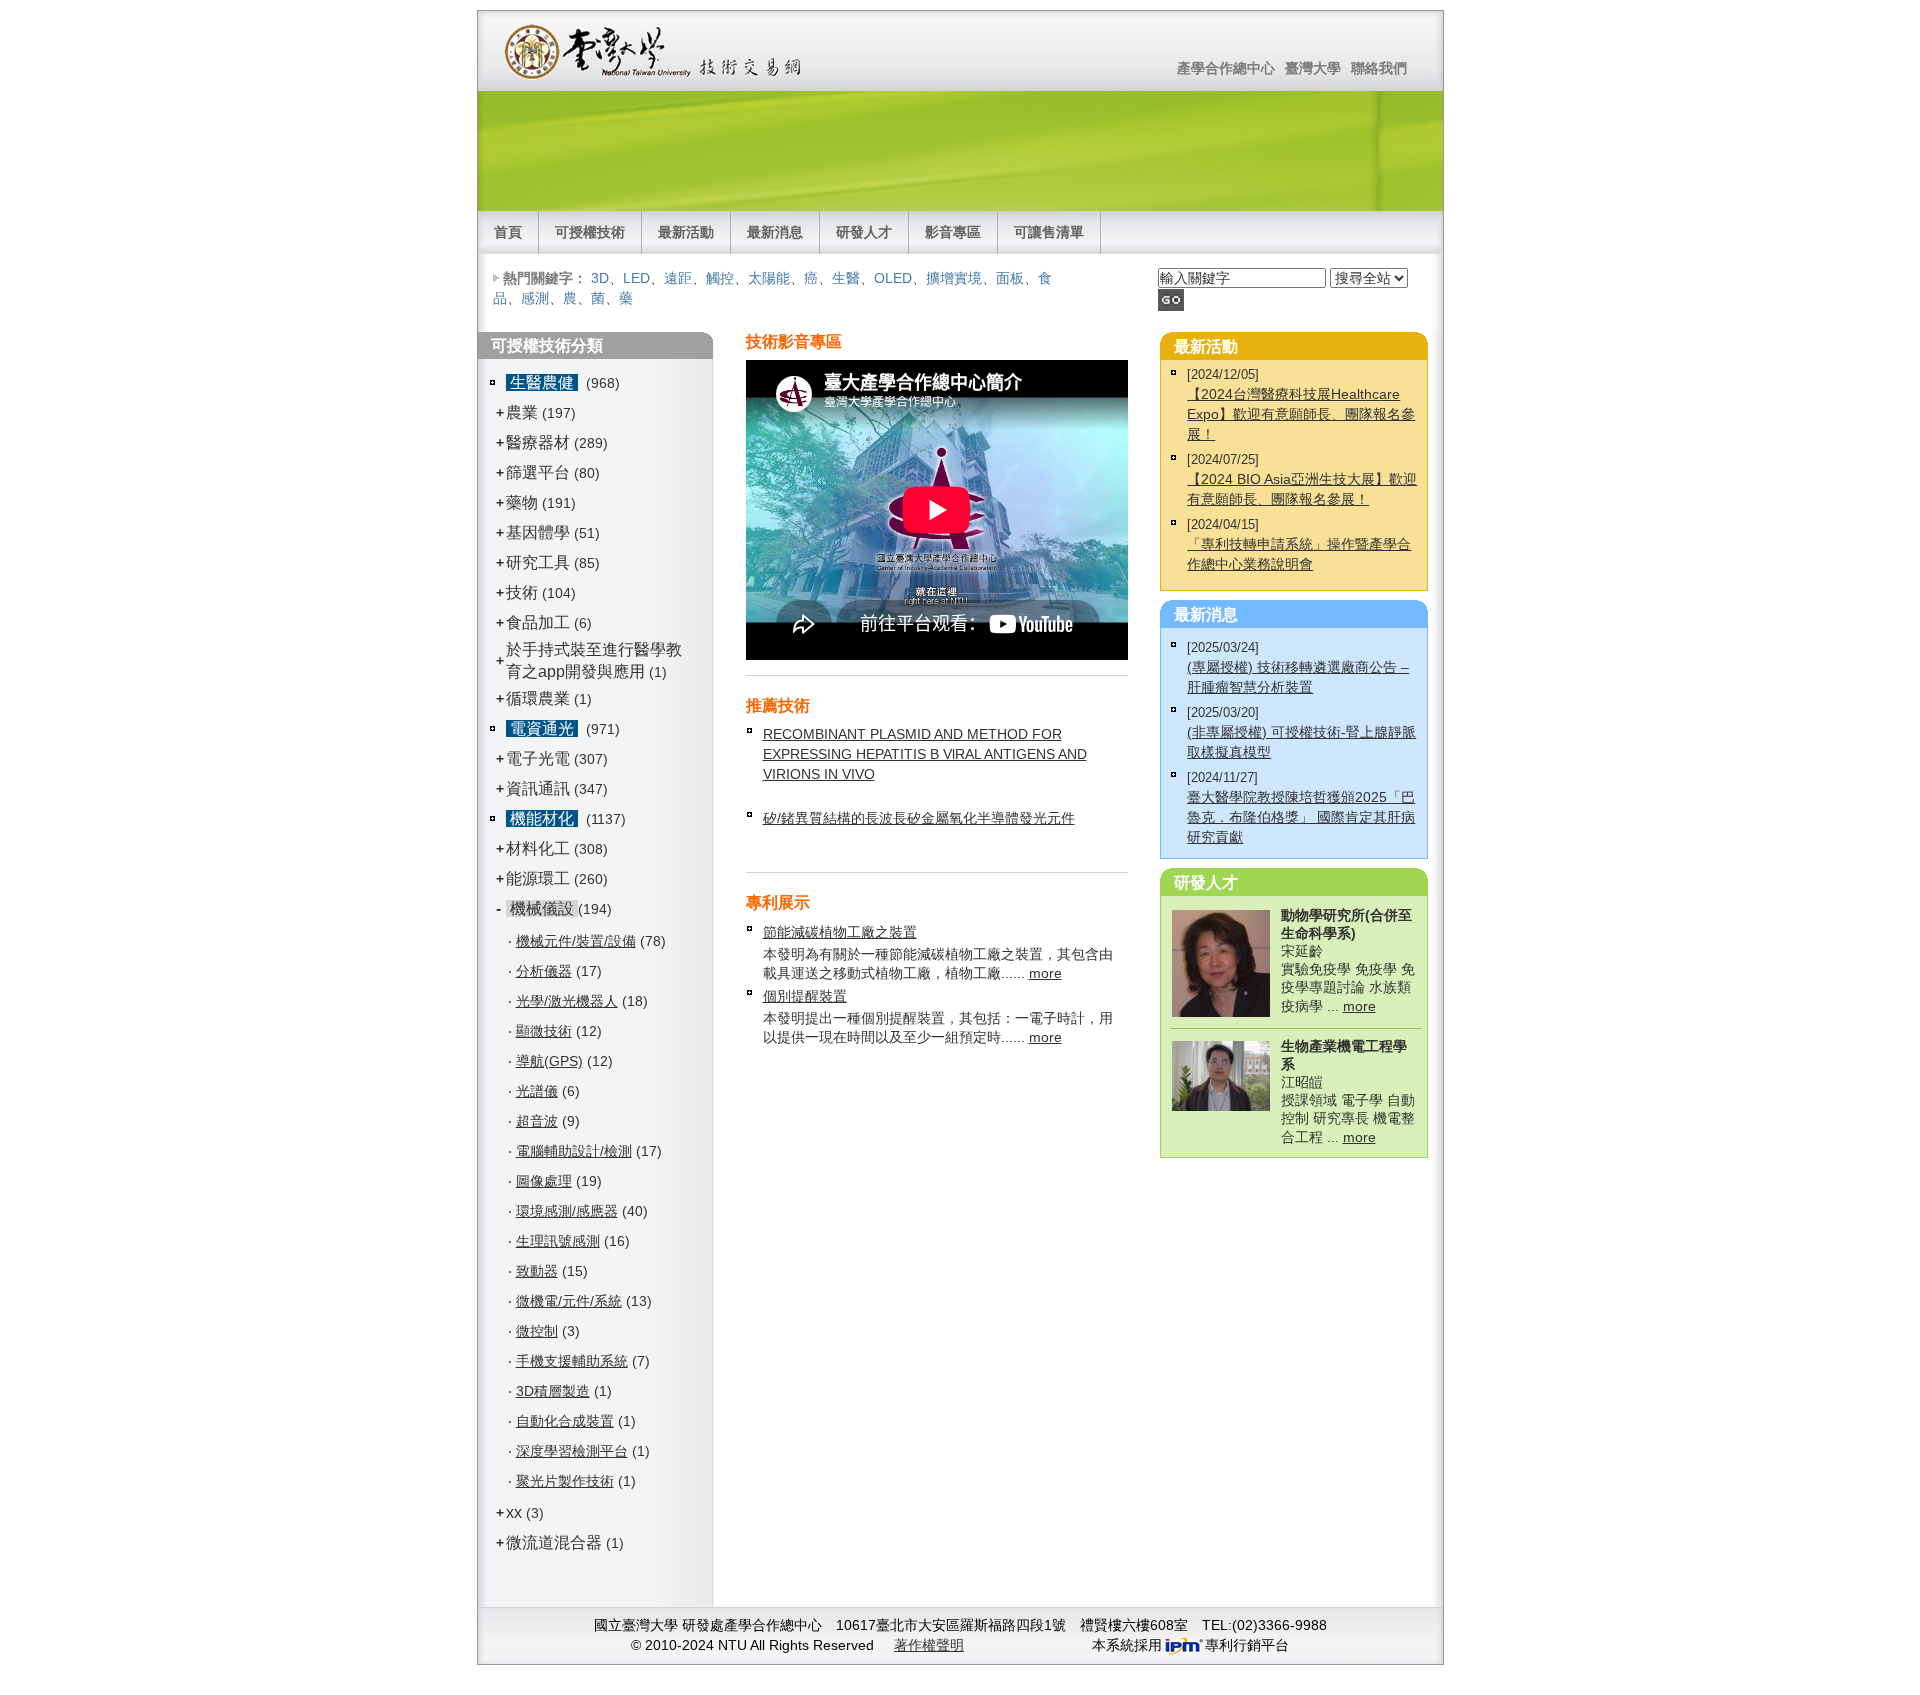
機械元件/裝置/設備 (576, 941)
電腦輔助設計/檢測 (574, 1151)
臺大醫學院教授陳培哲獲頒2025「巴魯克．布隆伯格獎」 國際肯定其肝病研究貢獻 (1301, 817)
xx (514, 1512)
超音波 (537, 1121)
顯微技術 (544, 1031)
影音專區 (953, 232)
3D (600, 278)
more (1045, 973)
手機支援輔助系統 (572, 1361)
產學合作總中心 (1226, 68)
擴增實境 (954, 278)
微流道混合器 (554, 1542)
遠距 (678, 278)
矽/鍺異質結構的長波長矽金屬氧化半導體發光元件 (919, 818)
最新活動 (686, 232)
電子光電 (538, 758)
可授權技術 (590, 232)
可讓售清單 (1049, 232)
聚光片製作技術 (565, 1481)
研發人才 (864, 232)
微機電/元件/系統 (569, 1301)
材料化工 (538, 848)
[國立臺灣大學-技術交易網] (654, 51)
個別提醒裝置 (805, 996)
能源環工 (538, 878)
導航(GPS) (549, 1061)
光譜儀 (537, 1091)
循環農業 (538, 698)
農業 (522, 412)
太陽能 (769, 278)
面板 (1010, 278)
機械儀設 (542, 908)
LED (636, 278)
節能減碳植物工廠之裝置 (840, 932)
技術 (522, 592)
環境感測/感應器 (567, 1211)
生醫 (846, 278)
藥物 (522, 502)
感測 (535, 298)
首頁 (508, 232)
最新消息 (775, 232)
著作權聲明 (929, 1645)
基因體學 (538, 532)
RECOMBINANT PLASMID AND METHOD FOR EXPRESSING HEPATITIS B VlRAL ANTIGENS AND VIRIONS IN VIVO (925, 754)
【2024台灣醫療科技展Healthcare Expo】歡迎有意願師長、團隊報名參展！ (1301, 414)
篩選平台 (538, 472)
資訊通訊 (538, 788)
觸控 (720, 278)
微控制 (537, 1331)
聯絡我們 (1379, 68)
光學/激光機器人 (567, 1001)
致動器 (537, 1271)
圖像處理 (544, 1181)
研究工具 (538, 562)
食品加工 (538, 622)
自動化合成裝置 (565, 1421)
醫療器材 (540, 442)
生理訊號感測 (558, 1241)
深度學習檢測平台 (572, 1451)
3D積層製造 (553, 1391)
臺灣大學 (1313, 68)
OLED (893, 278)
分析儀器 (544, 971)
